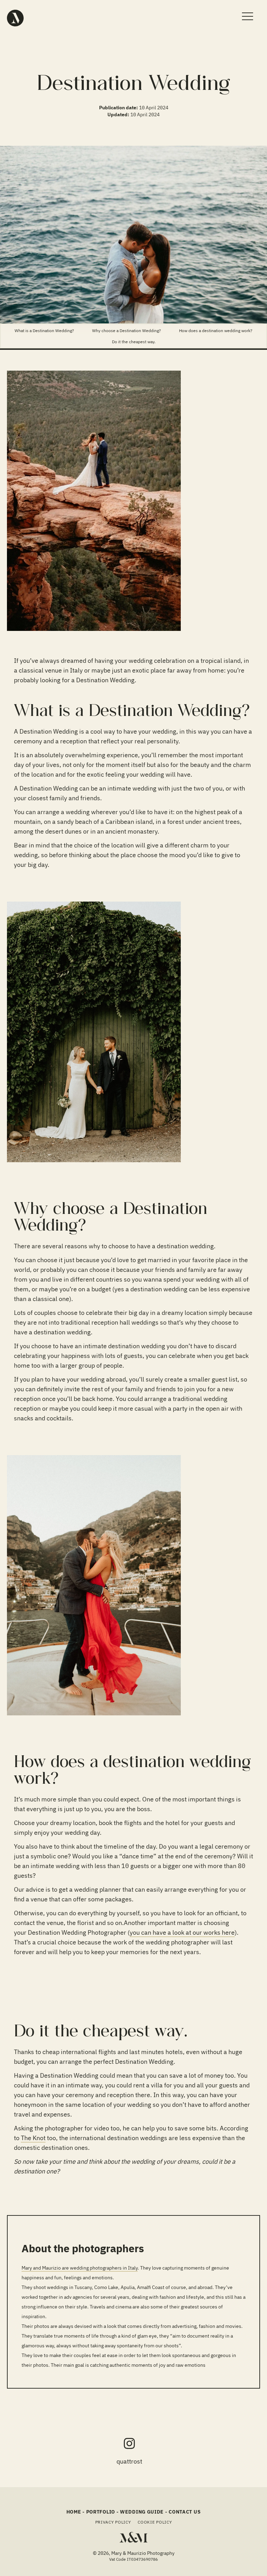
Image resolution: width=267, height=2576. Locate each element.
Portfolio (101, 2512)
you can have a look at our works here (182, 1932)
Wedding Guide (142, 2512)
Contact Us (185, 2512)
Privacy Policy (113, 2522)
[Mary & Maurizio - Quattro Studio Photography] (15, 18)
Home (74, 2512)
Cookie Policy (155, 2522)
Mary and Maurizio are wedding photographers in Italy (80, 2268)
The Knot (33, 2138)
